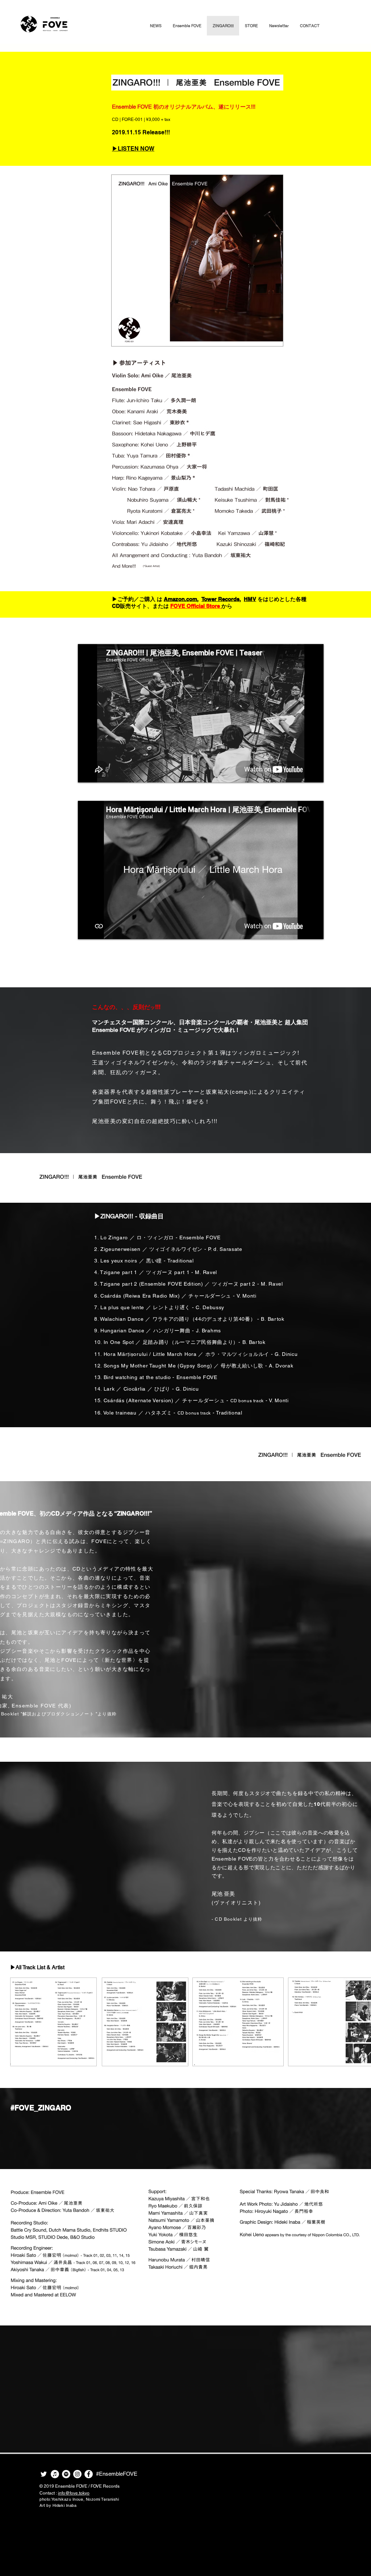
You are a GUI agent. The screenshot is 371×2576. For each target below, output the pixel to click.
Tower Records (220, 599)
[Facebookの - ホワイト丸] (89, 2474)
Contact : (64, 2493)
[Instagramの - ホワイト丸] (77, 2474)
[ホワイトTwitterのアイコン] (44, 2474)
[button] (187, 26)
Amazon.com (180, 599)
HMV (250, 599)
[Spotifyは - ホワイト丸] (66, 2474)
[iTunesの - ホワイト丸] (55, 2474)
